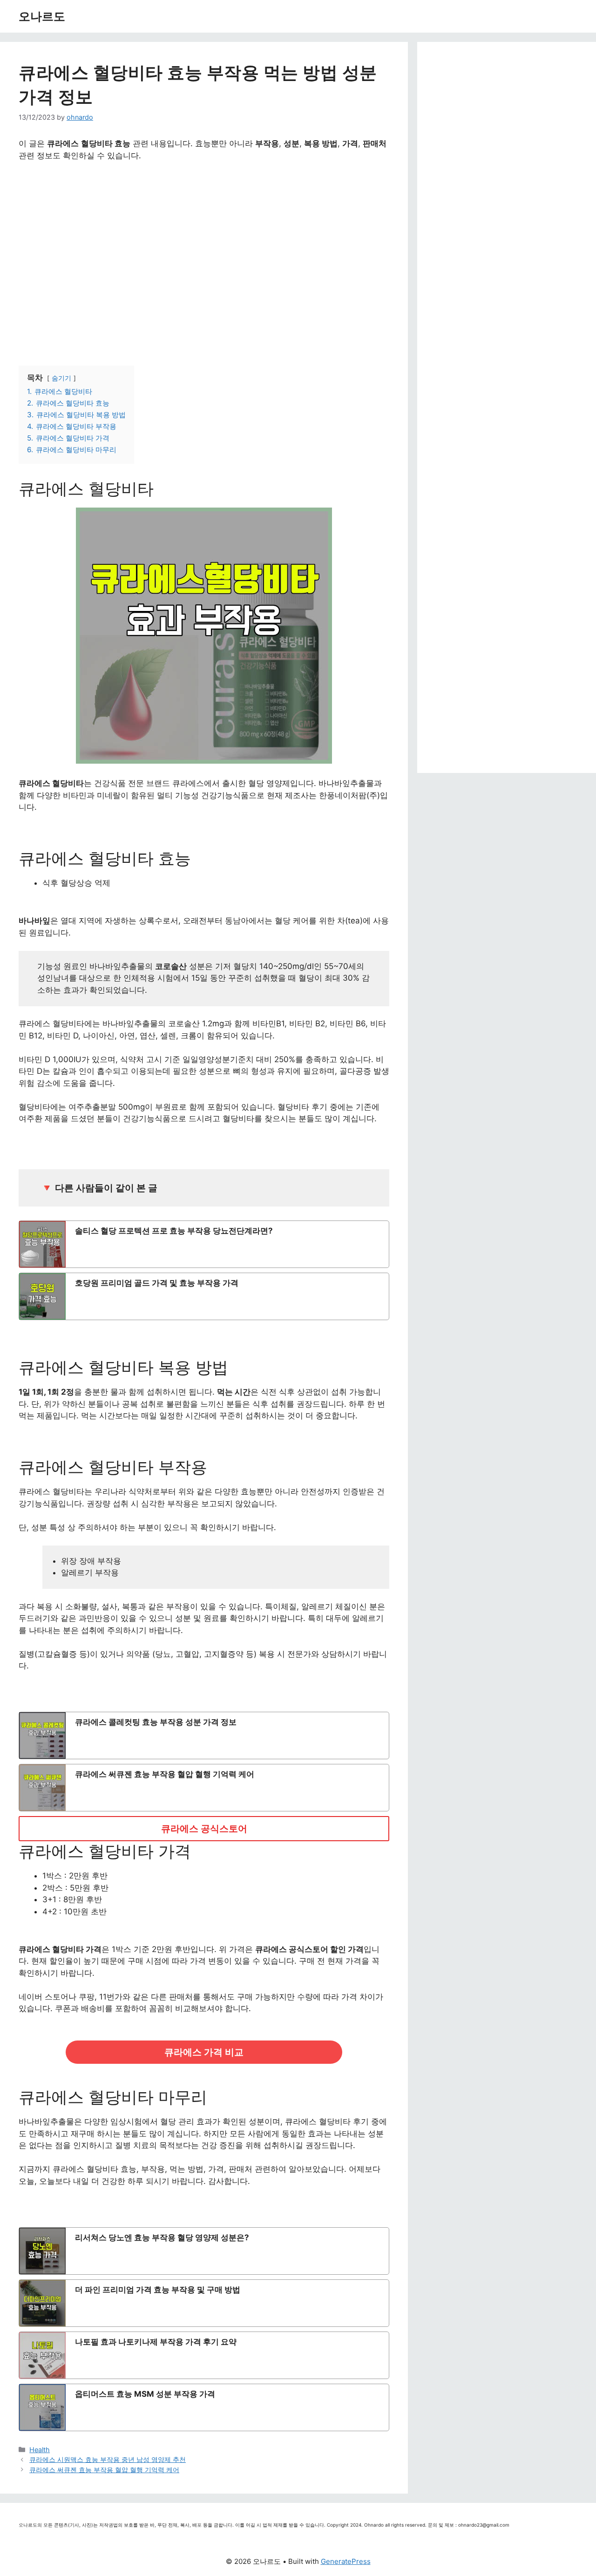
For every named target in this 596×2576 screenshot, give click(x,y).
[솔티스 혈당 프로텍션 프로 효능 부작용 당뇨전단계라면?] (204, 1244)
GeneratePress (346, 2561)
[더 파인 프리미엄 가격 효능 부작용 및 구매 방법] (204, 2303)
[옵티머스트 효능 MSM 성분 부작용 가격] (204, 2407)
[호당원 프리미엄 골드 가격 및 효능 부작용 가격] (204, 1296)
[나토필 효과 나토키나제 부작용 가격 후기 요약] (204, 2355)
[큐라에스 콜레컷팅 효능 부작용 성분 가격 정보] (204, 1735)
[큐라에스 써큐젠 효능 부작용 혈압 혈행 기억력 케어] (204, 1788)
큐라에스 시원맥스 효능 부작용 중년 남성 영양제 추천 (108, 2459)
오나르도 (42, 16)
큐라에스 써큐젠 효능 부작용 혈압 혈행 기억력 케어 (104, 2470)
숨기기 (61, 378)
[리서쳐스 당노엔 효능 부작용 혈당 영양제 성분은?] (204, 2251)
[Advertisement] (204, 253)
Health (40, 2450)
